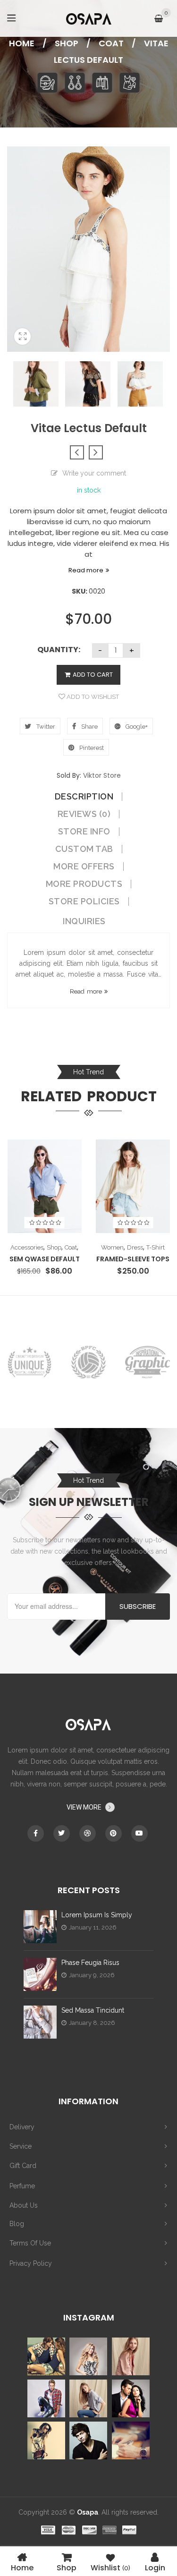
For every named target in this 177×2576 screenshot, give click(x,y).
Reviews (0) (84, 814)
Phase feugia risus (90, 1963)
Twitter (45, 727)
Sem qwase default (45, 1259)
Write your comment (94, 473)
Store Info (84, 832)
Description (84, 797)
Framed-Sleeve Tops (133, 1259)
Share (89, 727)
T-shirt (156, 1247)
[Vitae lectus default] (22, 349)
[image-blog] (40, 1927)
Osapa (88, 2512)
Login (155, 2567)
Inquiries (84, 921)
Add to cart (93, 675)
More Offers (84, 867)
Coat (111, 43)
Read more (86, 570)
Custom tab (84, 849)
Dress (135, 1247)
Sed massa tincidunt (93, 2010)
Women (112, 1247)
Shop (67, 43)
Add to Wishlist (92, 697)
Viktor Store (102, 775)
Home (22, 43)
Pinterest (91, 748)
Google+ (136, 727)
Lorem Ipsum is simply (97, 1915)
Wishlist (110, 2567)
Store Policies (84, 901)
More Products (84, 884)
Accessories (27, 1247)
